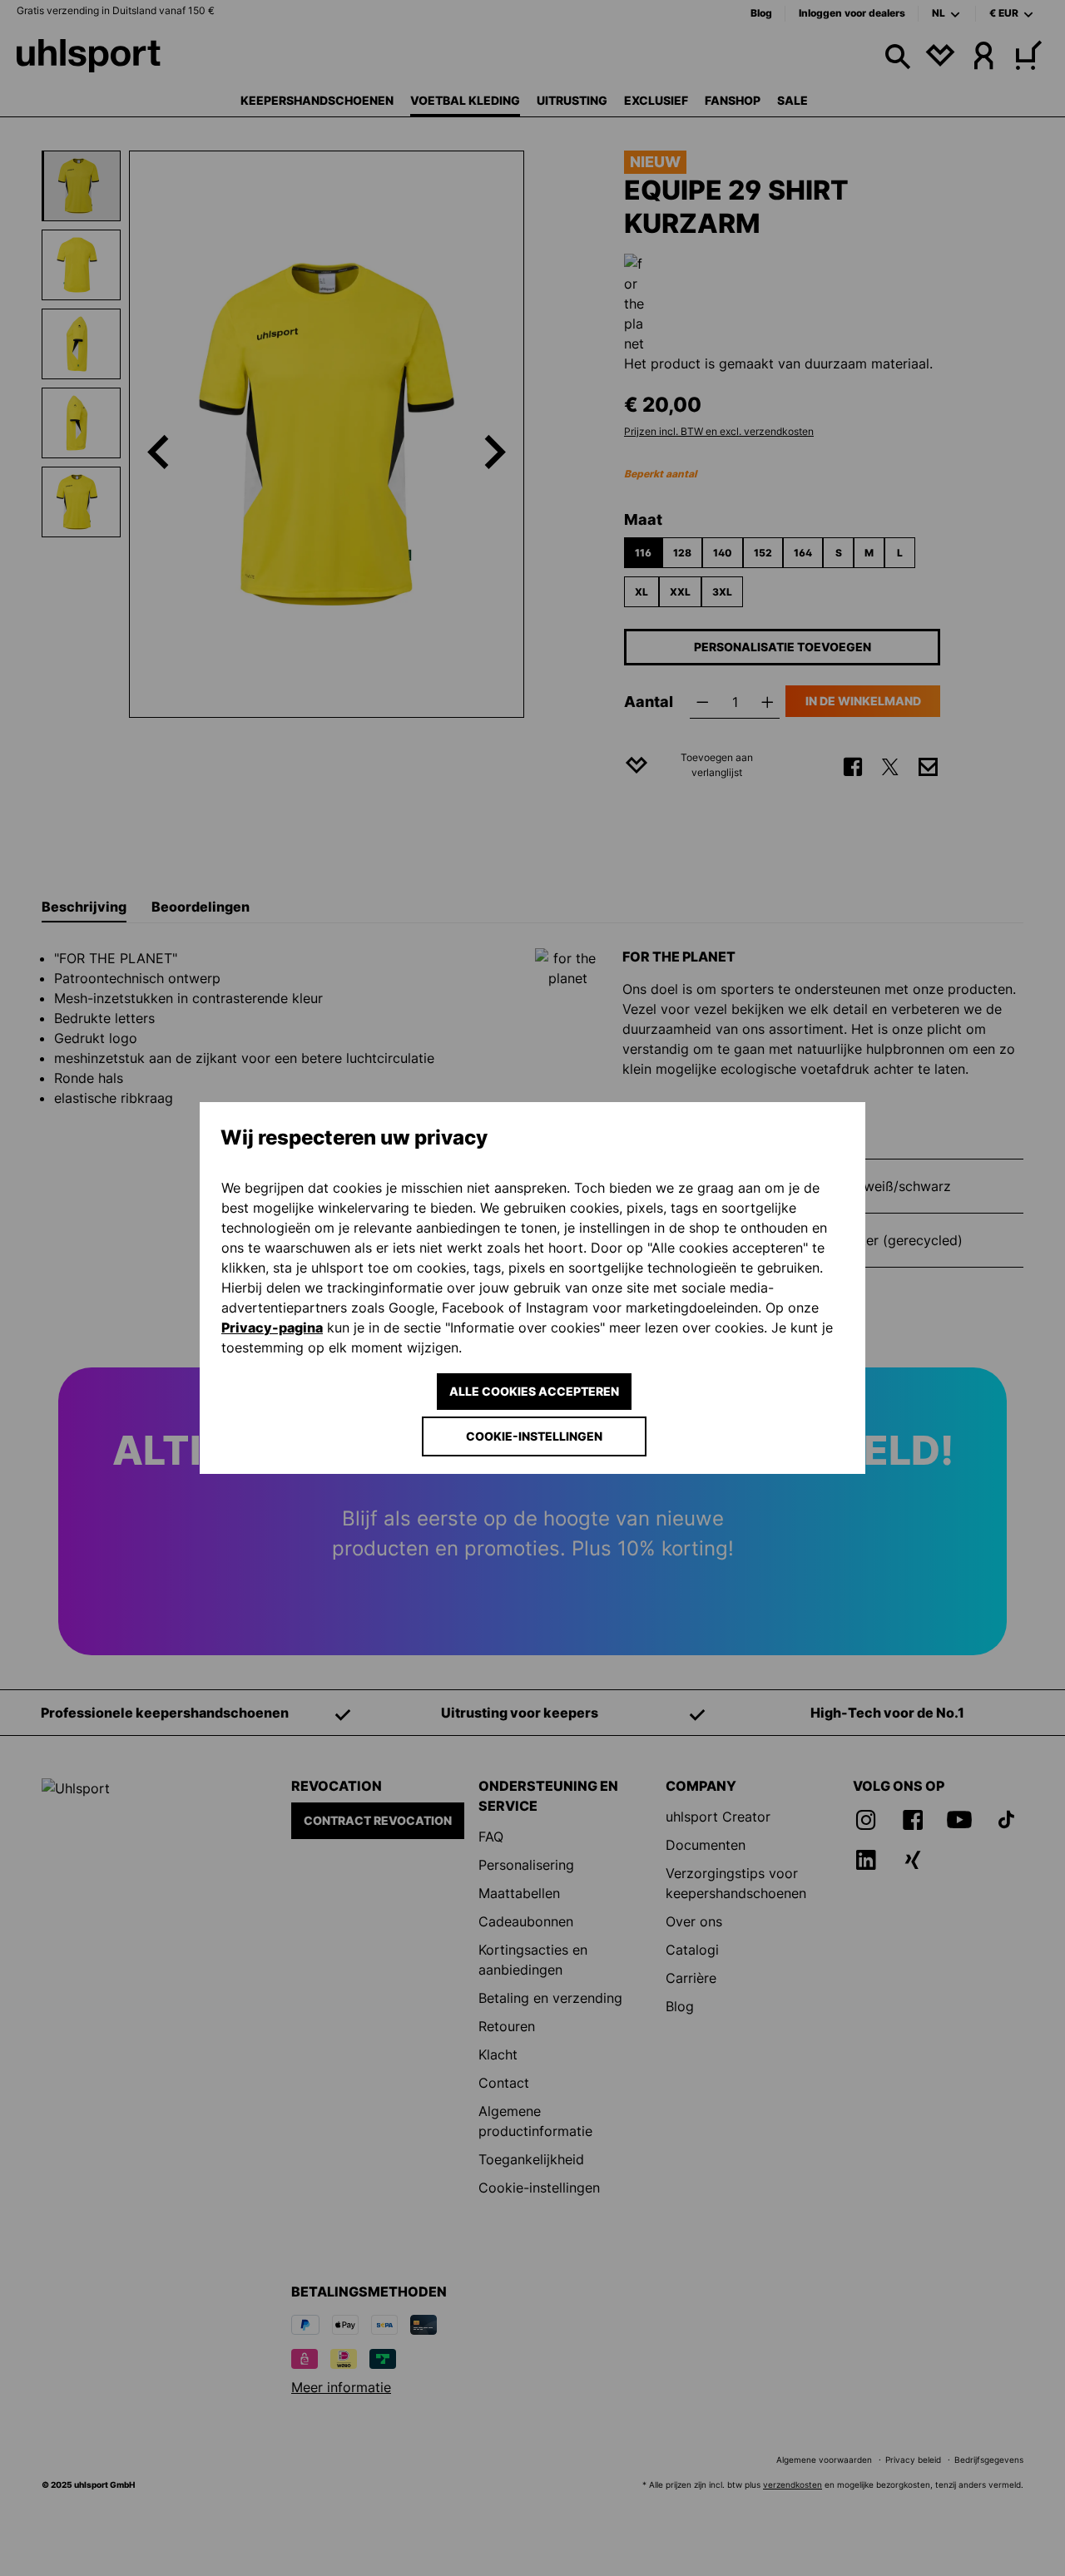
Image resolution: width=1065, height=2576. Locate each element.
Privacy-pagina (272, 1328)
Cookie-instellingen (534, 1436)
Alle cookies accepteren (534, 1391)
